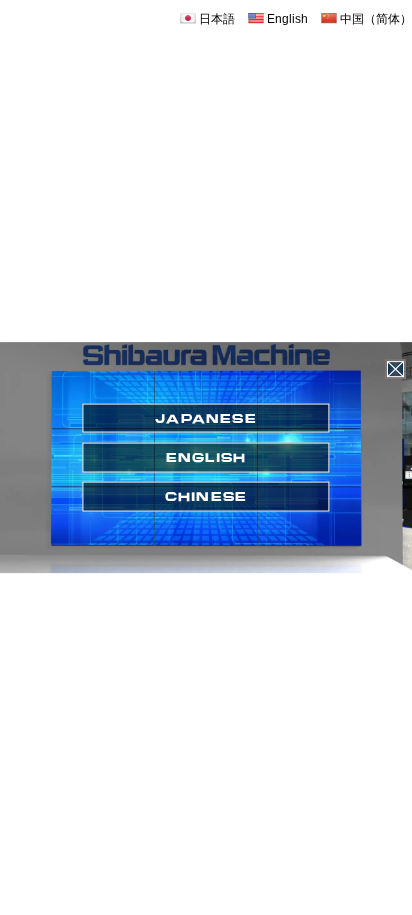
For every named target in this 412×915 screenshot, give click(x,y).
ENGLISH (206, 457)
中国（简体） (374, 19)
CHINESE (206, 496)
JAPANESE (206, 418)
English (286, 19)
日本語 (215, 19)
